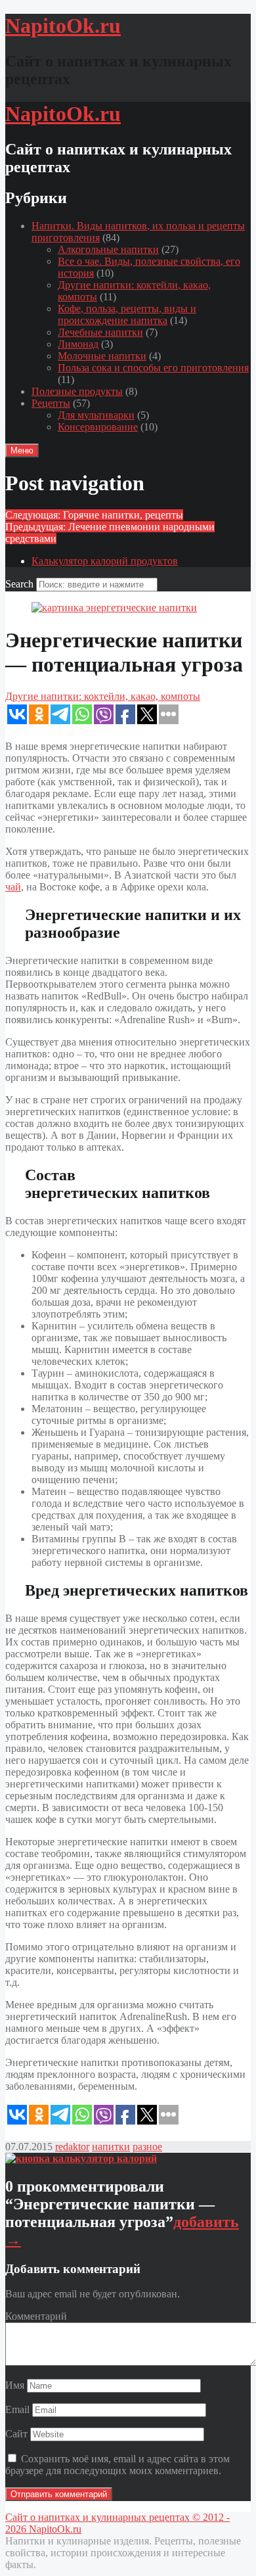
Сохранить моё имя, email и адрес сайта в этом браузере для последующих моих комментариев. (117, 2465)
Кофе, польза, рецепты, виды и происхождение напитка (127, 314)
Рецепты (51, 403)
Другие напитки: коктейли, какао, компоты (103, 696)
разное (147, 2147)
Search (19, 584)
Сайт (16, 2434)
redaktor (72, 2147)
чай (13, 887)
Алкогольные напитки (108, 249)
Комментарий (36, 2316)
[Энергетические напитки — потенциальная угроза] (114, 608)
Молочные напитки (102, 356)
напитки (111, 2147)
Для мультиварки (96, 415)
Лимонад (78, 344)
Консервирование (98, 427)
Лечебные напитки (100, 332)
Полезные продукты (77, 391)
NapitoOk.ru (55, 2529)
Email (17, 2409)
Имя (15, 2385)
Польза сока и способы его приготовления (153, 368)
